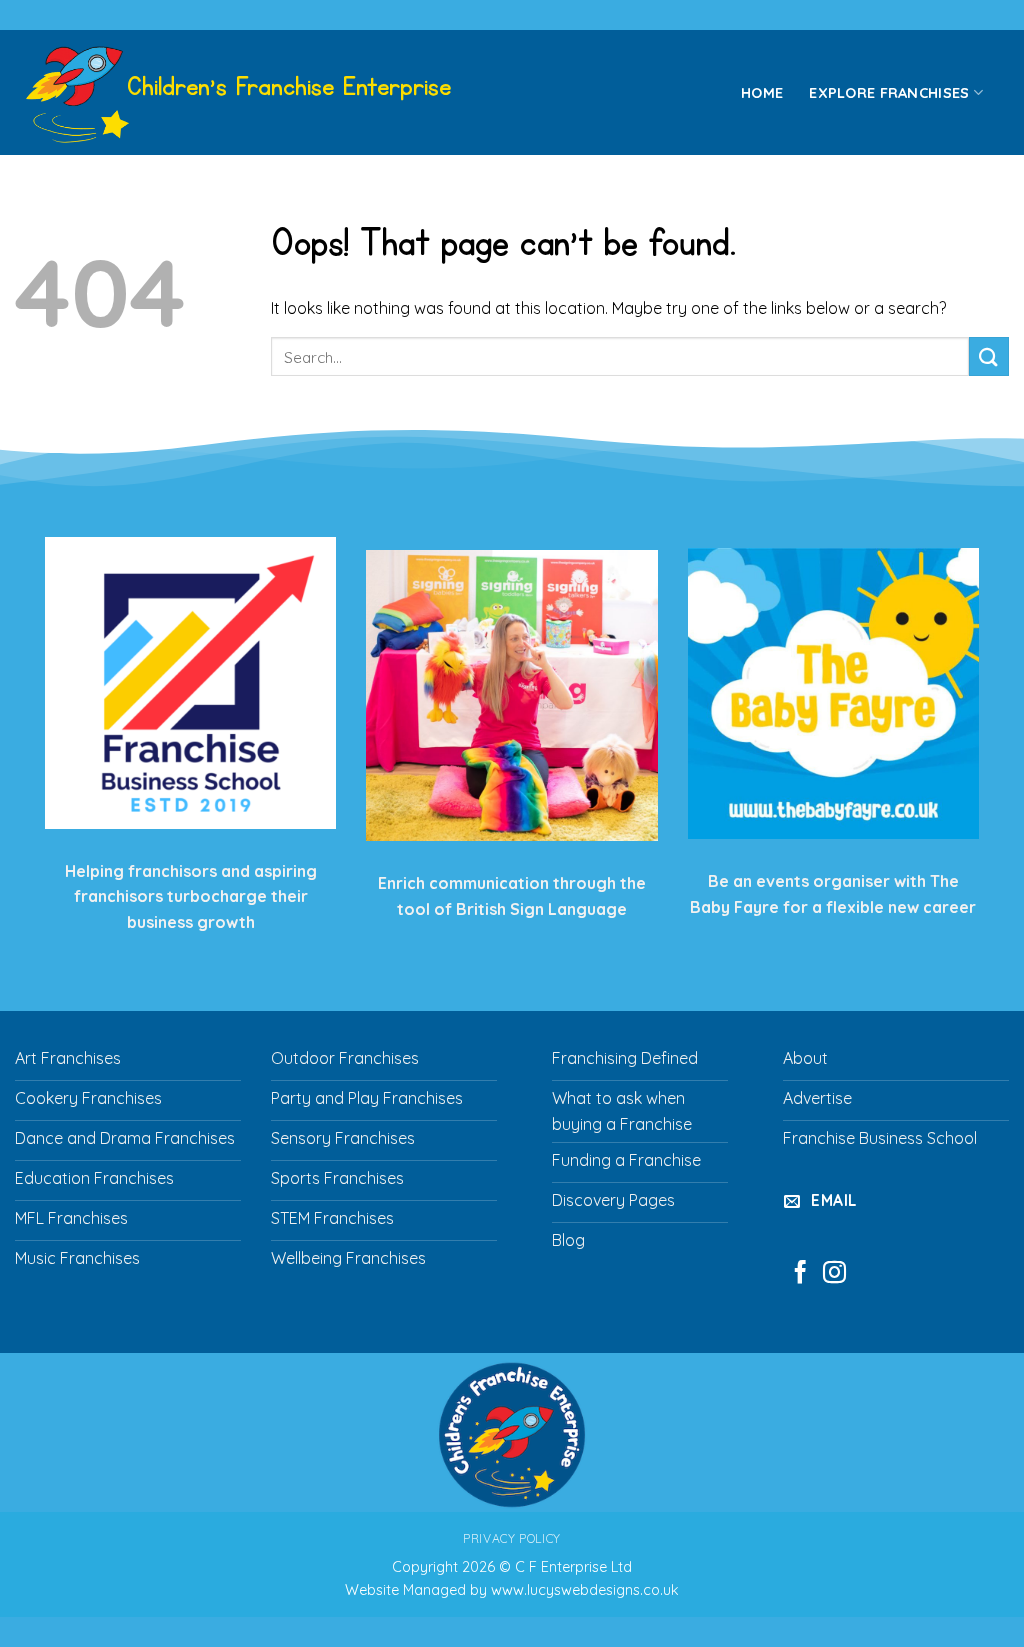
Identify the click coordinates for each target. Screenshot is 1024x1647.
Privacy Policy (512, 1538)
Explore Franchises (889, 93)
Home (762, 93)
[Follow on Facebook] (800, 1274)
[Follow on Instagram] (834, 1274)
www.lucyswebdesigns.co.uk (585, 1590)
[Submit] (989, 356)
